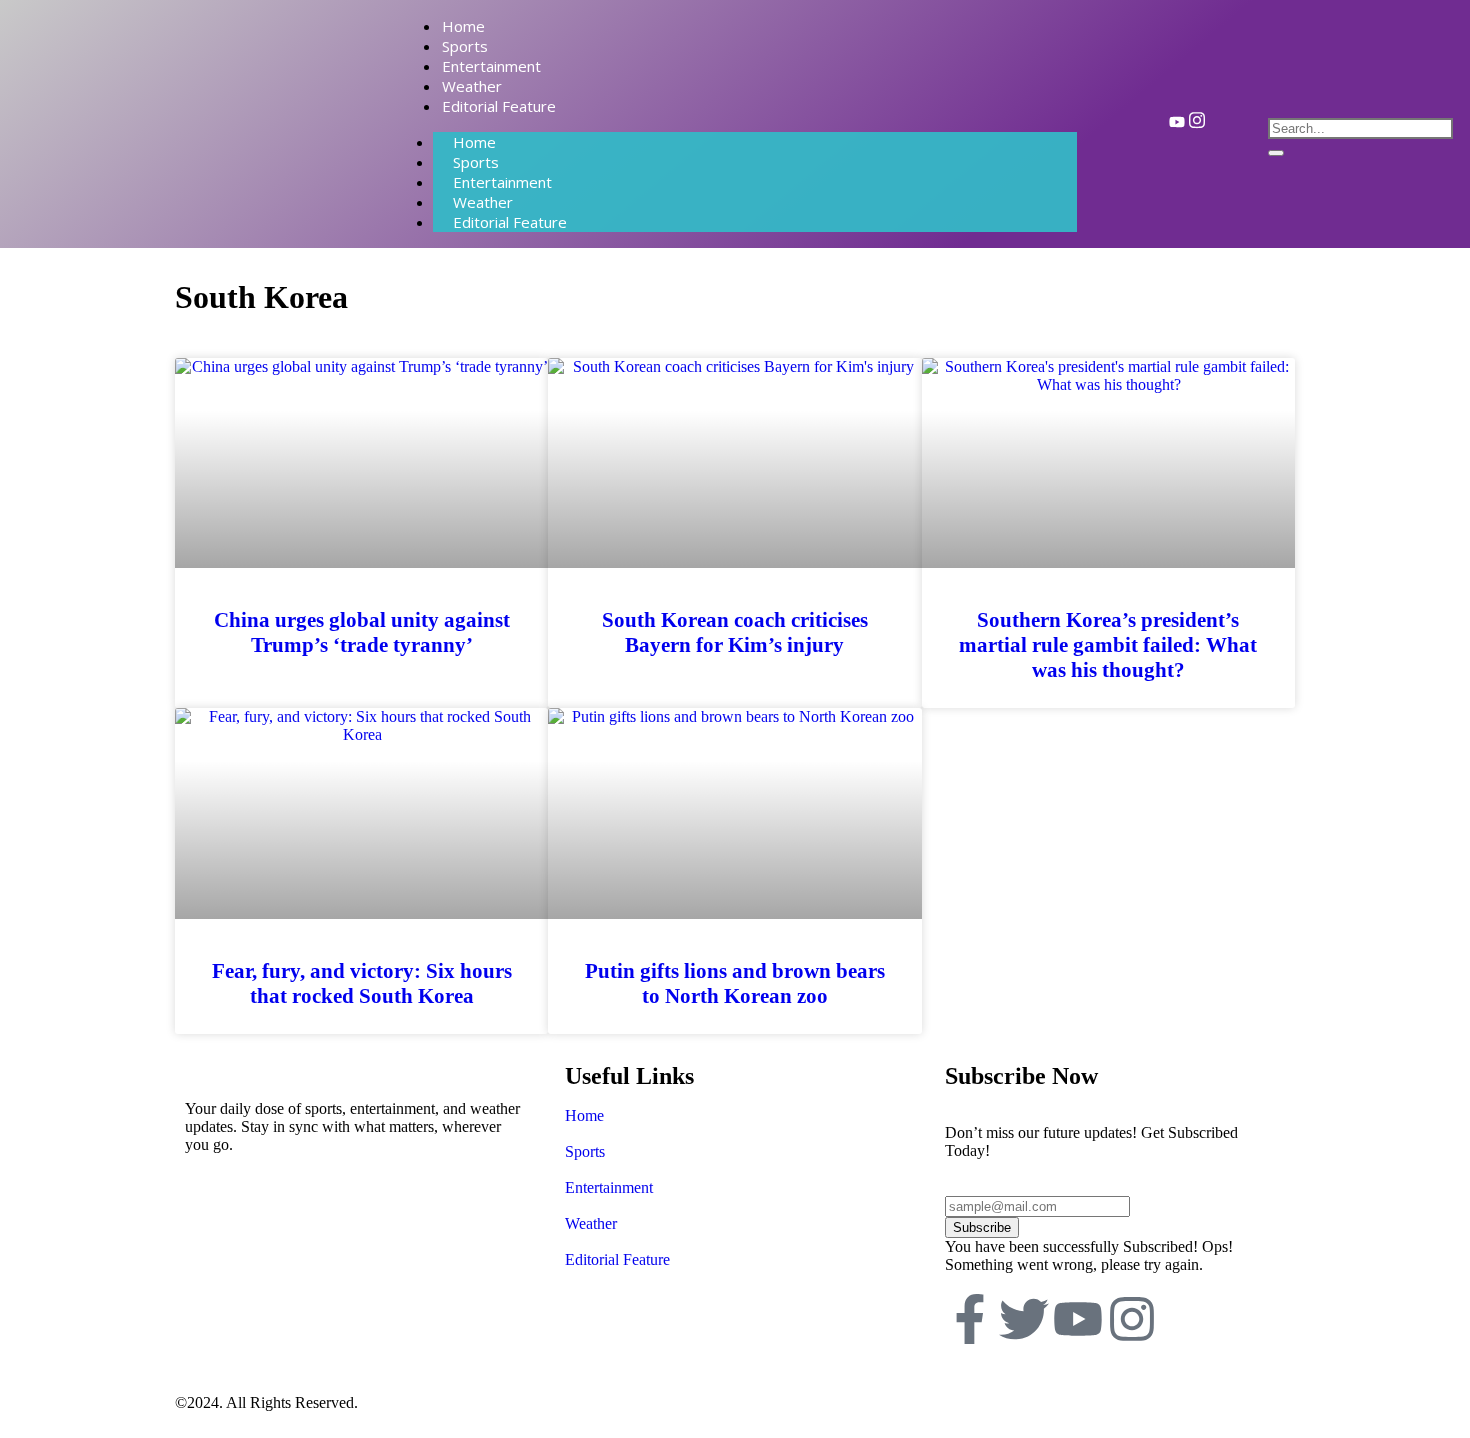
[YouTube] (1177, 124)
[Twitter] (1024, 1319)
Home (584, 1115)
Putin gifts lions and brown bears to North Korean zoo (735, 983)
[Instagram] (1197, 124)
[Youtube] (1078, 1319)
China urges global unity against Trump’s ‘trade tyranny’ (362, 632)
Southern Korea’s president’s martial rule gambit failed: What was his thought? (1108, 645)
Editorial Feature (510, 222)
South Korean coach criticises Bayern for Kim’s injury (735, 632)
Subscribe (982, 1227)
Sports (585, 1151)
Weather (591, 1223)
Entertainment (609, 1187)
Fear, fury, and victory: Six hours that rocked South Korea (362, 983)
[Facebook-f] (970, 1319)
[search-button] (1276, 153)
